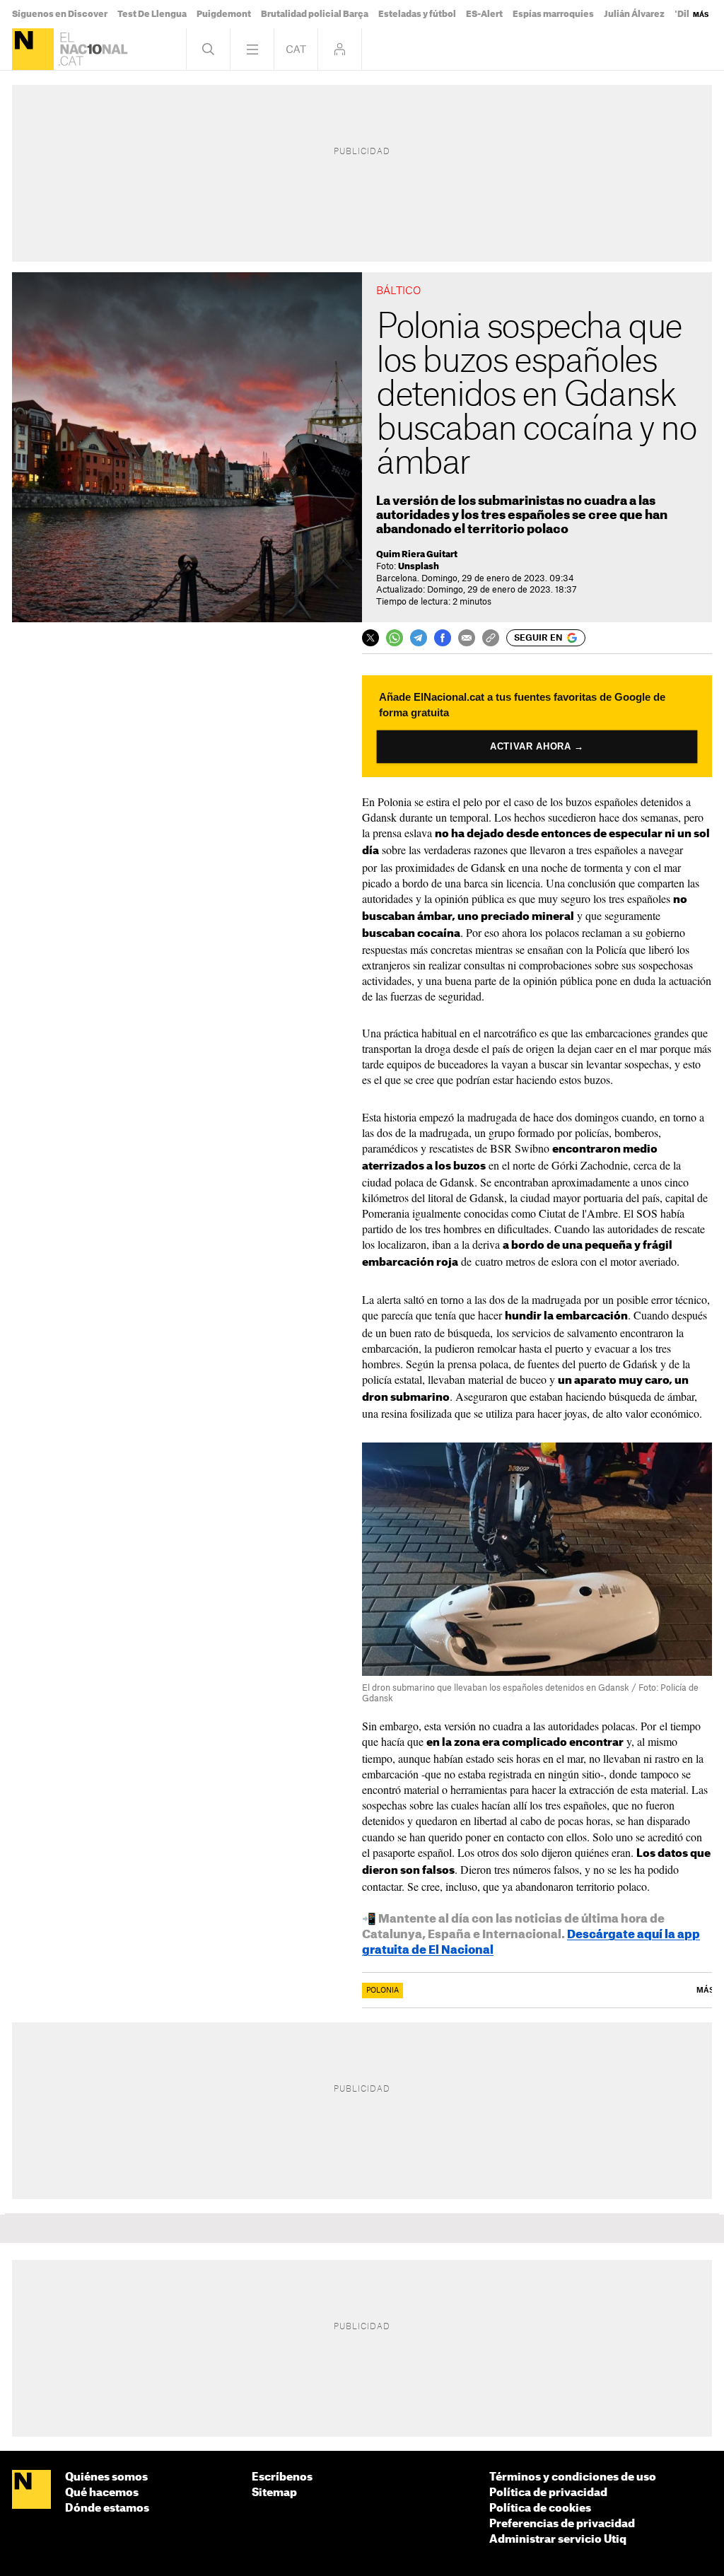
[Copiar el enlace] (491, 638)
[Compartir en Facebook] (443, 638)
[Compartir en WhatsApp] (395, 638)
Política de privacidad (548, 2493)
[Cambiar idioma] (296, 49)
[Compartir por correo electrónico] (467, 638)
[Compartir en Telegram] (419, 638)
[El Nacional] (33, 49)
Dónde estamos (107, 2508)
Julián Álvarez (634, 14)
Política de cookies (540, 2508)
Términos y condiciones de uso (573, 2477)
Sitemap (274, 2493)
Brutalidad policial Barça (315, 14)
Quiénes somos (106, 2477)
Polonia (383, 1991)
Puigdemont (224, 14)
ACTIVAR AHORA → (537, 747)
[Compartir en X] (370, 638)
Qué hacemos (102, 2493)
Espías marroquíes (553, 14)
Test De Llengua (152, 14)
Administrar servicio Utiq (558, 2540)
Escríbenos (282, 2477)
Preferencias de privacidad (562, 2524)
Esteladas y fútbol (417, 14)
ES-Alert (484, 14)
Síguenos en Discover (60, 14)
